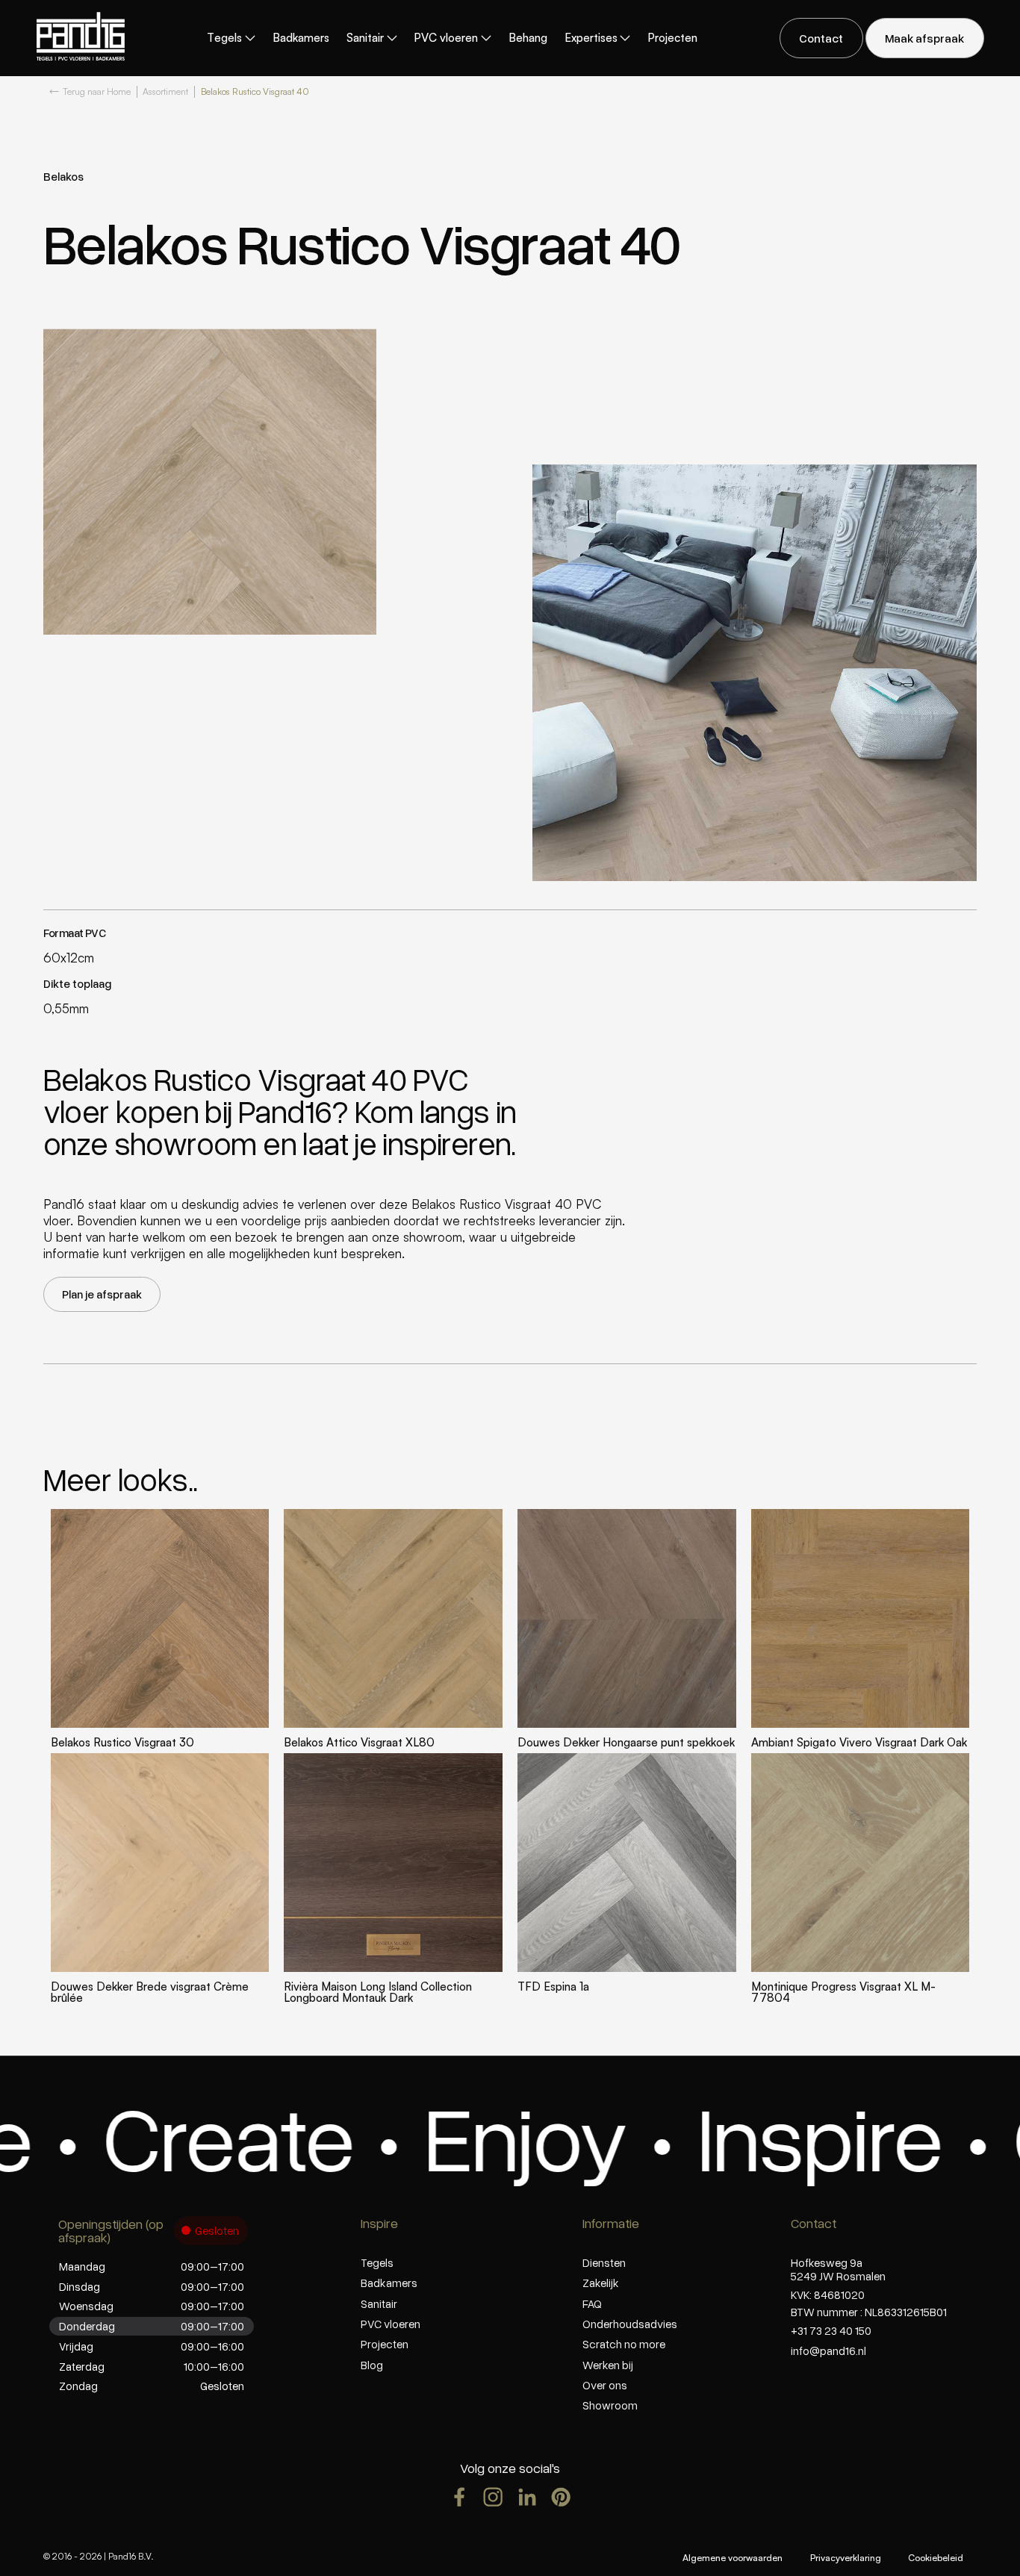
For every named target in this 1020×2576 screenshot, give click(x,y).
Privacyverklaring (846, 2558)
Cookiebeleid (936, 2558)
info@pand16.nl (828, 2351)
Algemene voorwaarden (733, 2558)
